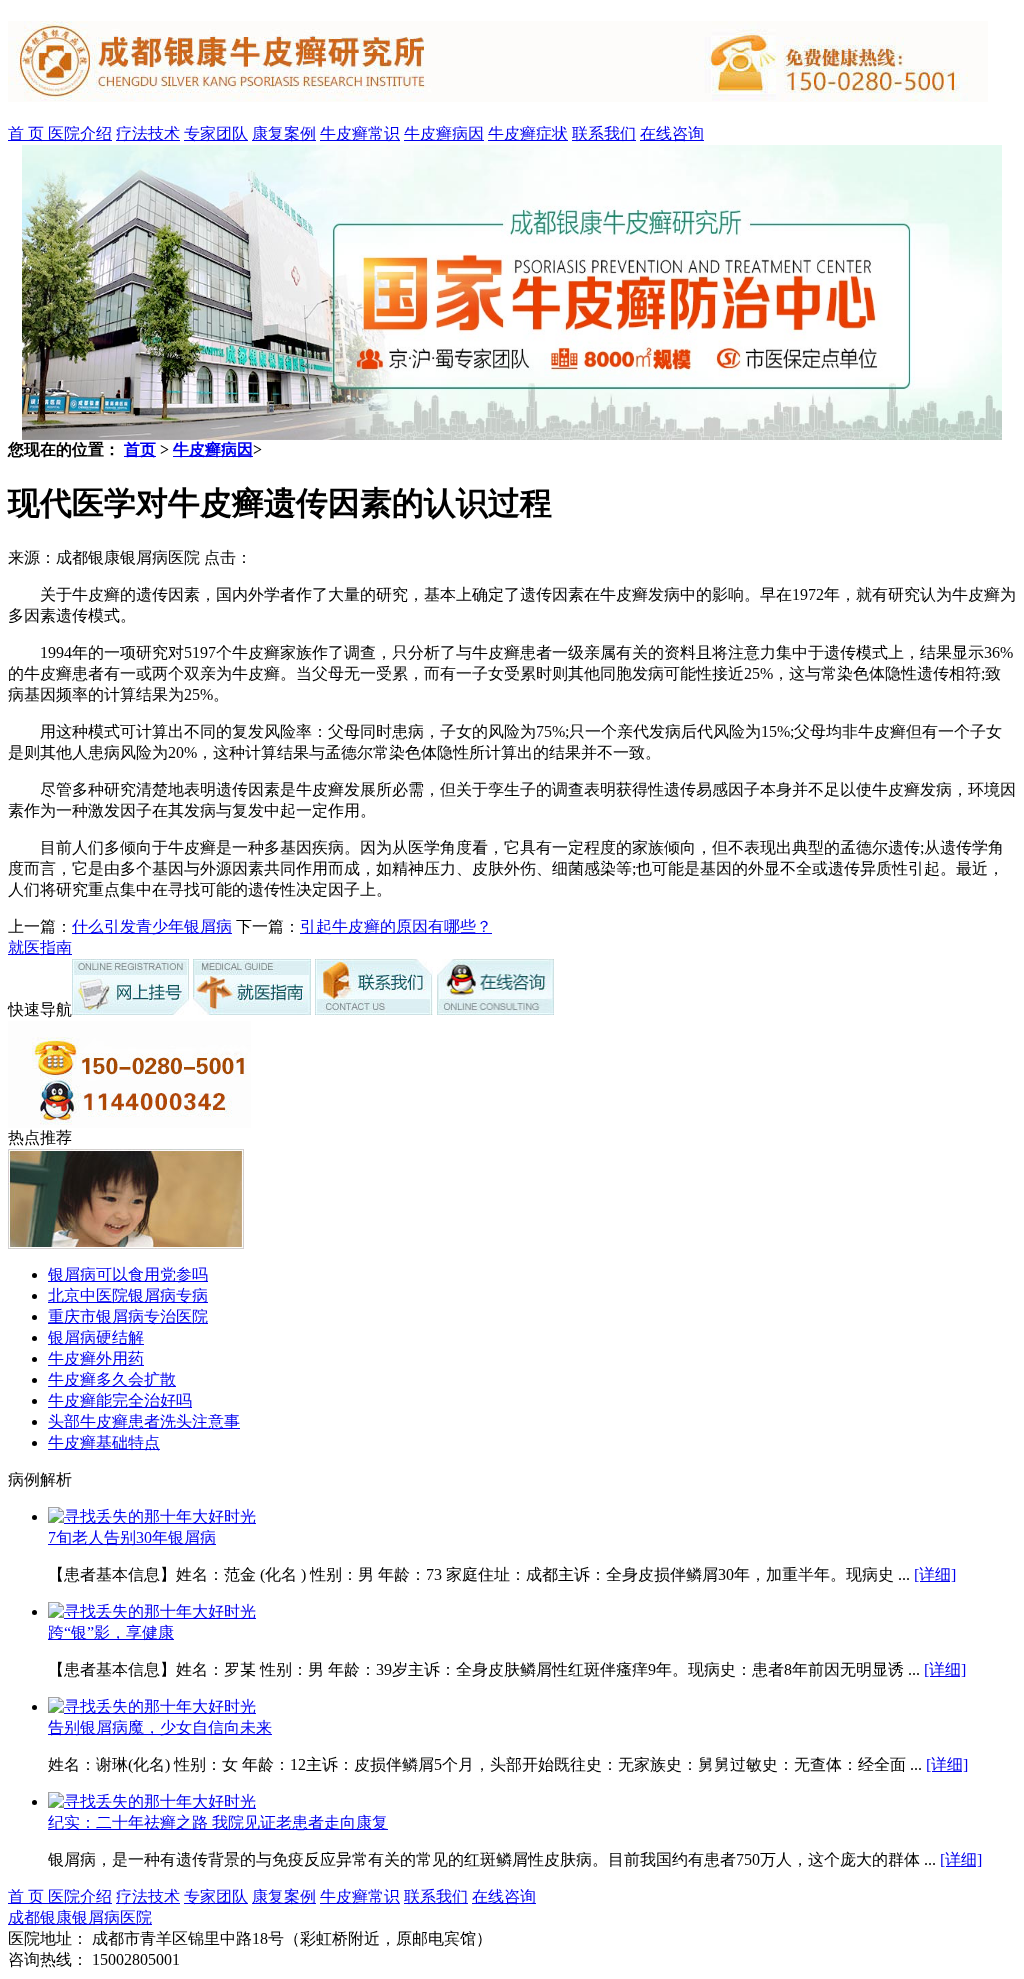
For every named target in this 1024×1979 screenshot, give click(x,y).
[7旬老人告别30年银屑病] (152, 1516)
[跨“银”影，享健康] (152, 1611)
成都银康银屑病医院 (80, 1917)
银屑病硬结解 (96, 1337)
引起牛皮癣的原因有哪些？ (396, 926)
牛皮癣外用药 (96, 1358)
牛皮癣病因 (444, 133)
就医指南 (40, 947)
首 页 (28, 133)
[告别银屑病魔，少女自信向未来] (152, 1706)
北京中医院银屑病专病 (128, 1295)
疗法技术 (148, 133)
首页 (140, 449)
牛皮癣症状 (528, 133)
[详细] (935, 1574)
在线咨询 (672, 133)
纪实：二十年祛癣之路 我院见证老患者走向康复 (218, 1822)
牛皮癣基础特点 (104, 1442)
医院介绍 (80, 133)
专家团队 (216, 133)
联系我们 (604, 133)
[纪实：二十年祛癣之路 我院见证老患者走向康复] (152, 1801)
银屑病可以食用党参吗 (128, 1274)
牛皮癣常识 (360, 133)
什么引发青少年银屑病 (152, 926)
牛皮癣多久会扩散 (112, 1379)
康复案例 (284, 133)
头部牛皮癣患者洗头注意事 (144, 1421)
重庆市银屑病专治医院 (128, 1316)
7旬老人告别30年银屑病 (132, 1537)
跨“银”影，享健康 (111, 1632)
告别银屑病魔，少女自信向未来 (160, 1727)
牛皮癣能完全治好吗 (120, 1400)
